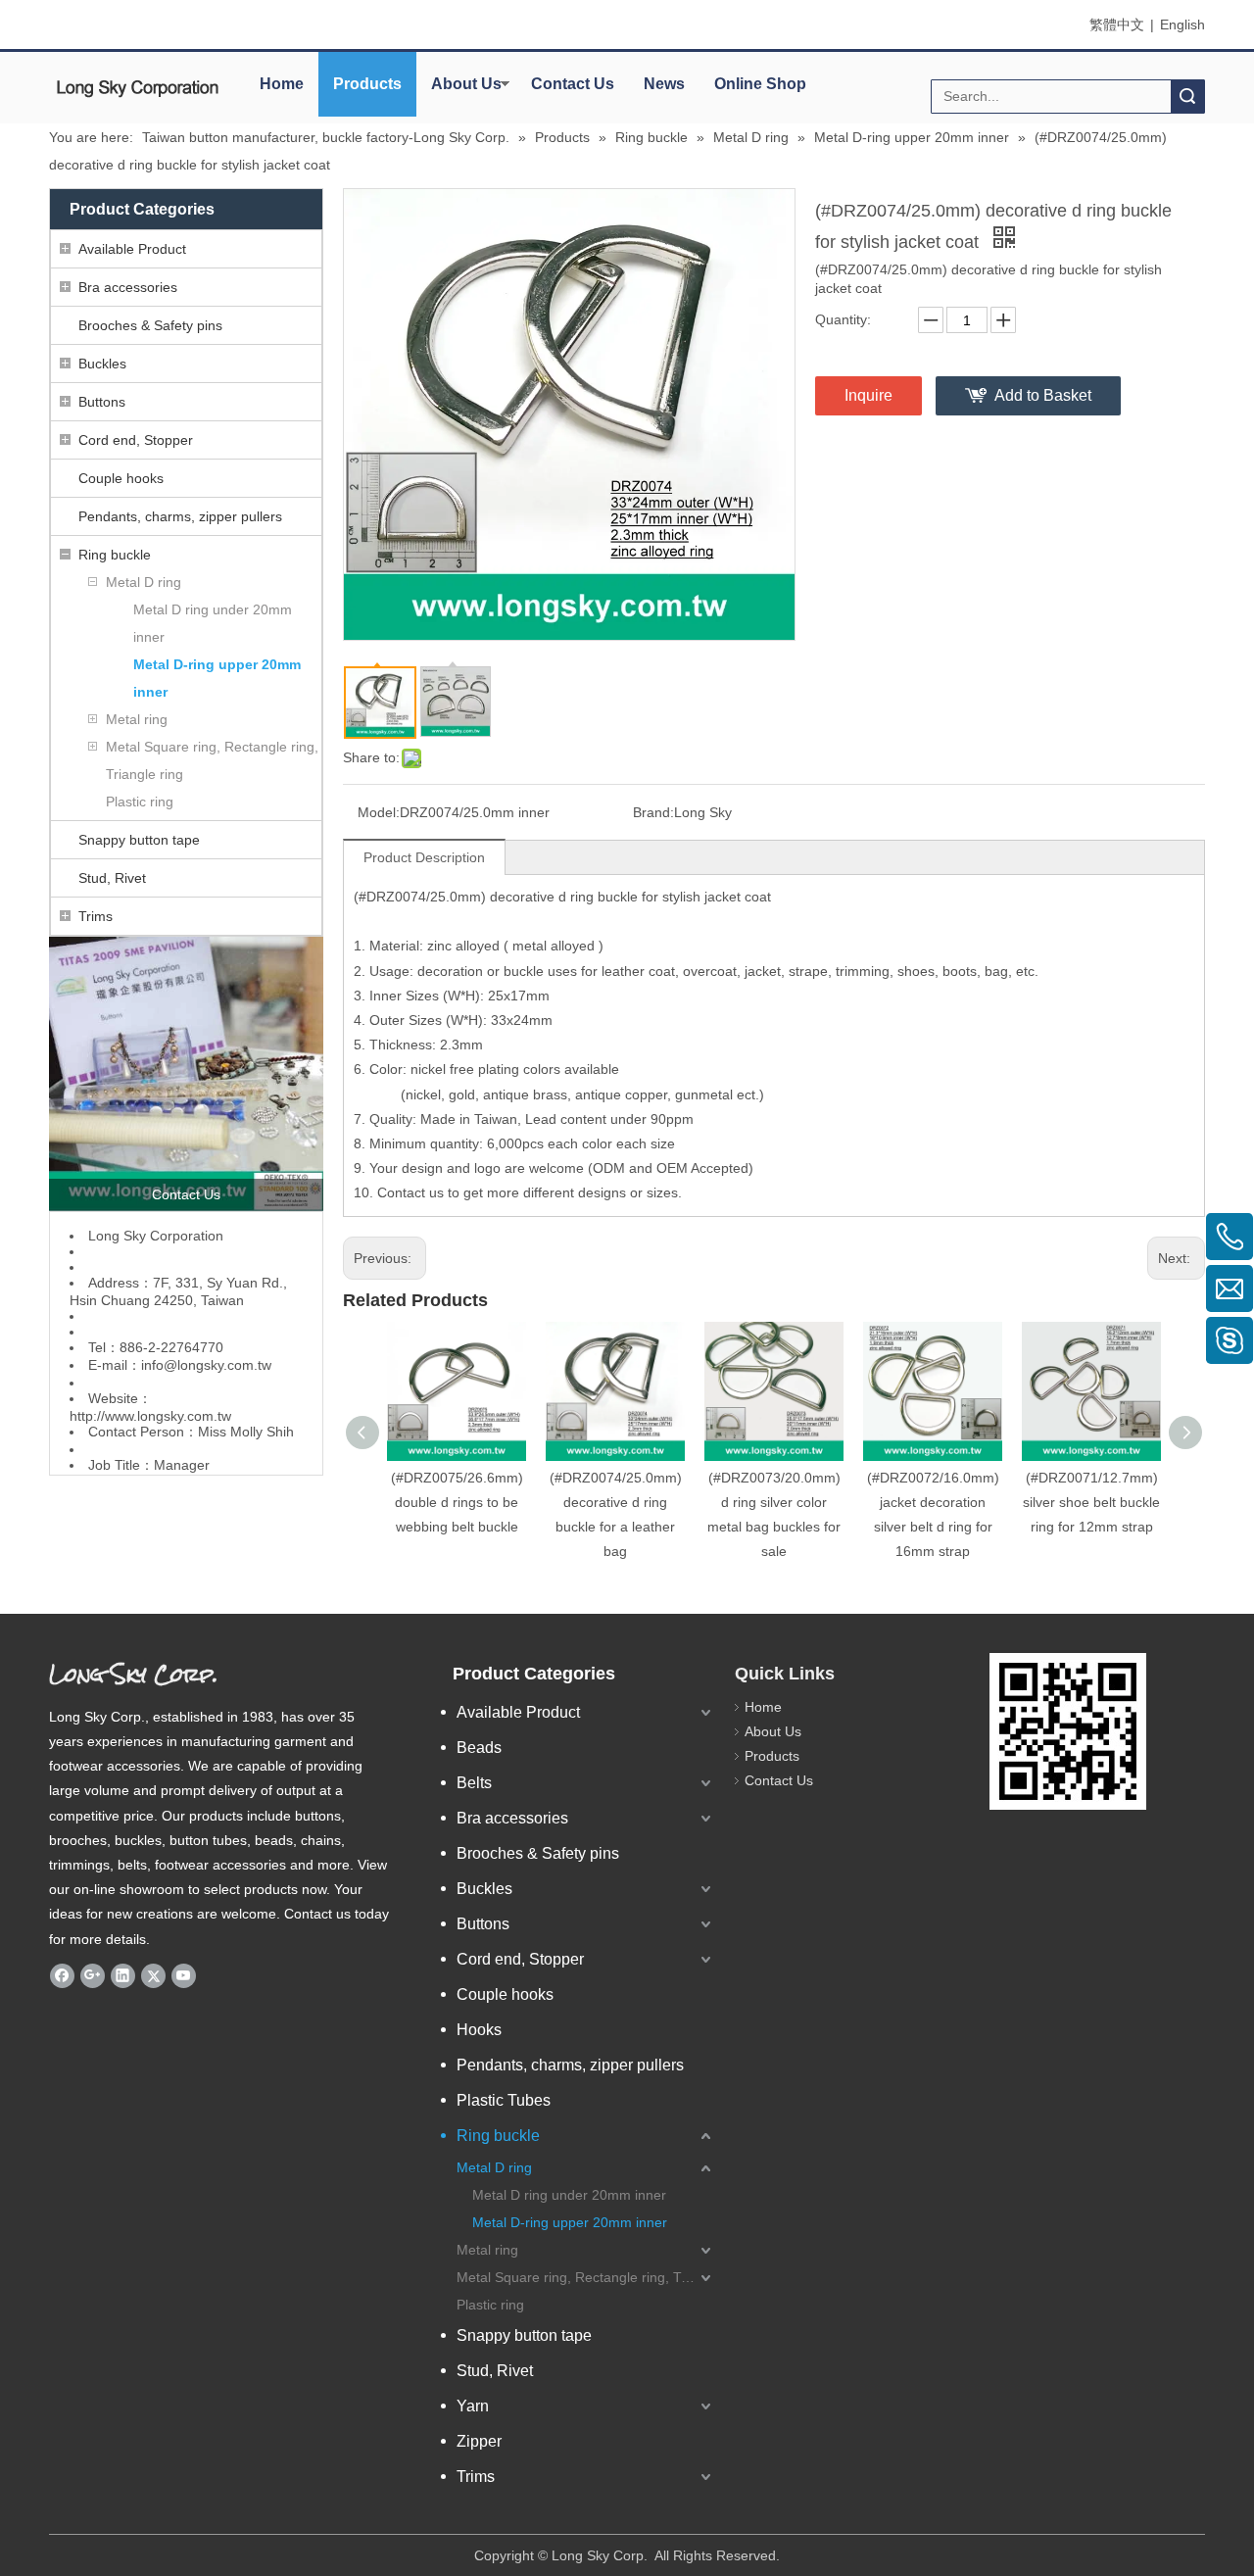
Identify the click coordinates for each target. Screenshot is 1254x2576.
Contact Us (573, 84)
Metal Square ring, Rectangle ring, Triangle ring (212, 760)
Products (367, 84)
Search (1187, 97)
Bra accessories (128, 287)
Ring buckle (115, 555)
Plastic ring (140, 802)
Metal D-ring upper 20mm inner (217, 678)
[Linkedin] (123, 1975)
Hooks (479, 2030)
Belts (474, 1783)
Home (282, 84)
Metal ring (137, 719)
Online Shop (760, 84)
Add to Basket (1043, 395)
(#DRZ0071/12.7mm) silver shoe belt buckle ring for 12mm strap (1091, 1502)
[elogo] (137, 89)
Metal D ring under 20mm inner (213, 623)
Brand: (653, 812)
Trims (96, 916)
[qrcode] (1068, 1731)
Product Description (424, 857)
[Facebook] (62, 1975)
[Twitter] (153, 1975)
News (664, 84)
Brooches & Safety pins (150, 325)
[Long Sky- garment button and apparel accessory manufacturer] (186, 1074)
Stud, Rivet (112, 878)
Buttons (102, 402)
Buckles (102, 364)
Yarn (473, 2406)
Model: (379, 812)
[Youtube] (184, 1975)
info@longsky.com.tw (206, 1365)
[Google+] (93, 1975)
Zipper (479, 2441)
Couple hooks (121, 478)
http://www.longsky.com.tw (150, 1416)
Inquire (868, 395)
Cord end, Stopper (136, 440)
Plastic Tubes (504, 2100)
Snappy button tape (139, 840)
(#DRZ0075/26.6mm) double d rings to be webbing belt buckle (457, 1502)
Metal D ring (144, 582)
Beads (479, 1748)
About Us (466, 84)
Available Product (132, 249)
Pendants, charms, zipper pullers (180, 516)
